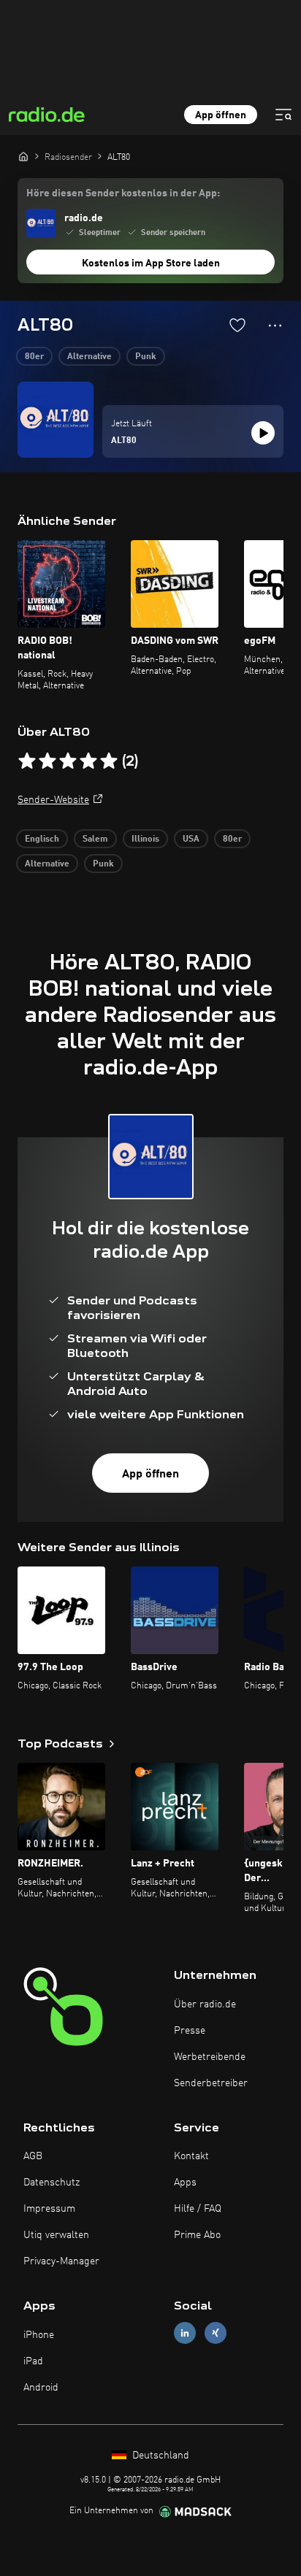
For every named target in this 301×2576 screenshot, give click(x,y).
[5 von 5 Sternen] (109, 761)
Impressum (49, 2209)
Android (41, 2388)
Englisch (42, 839)
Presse (190, 2031)
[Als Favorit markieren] (237, 325)
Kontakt (191, 2156)
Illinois (145, 839)
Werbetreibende (210, 2057)
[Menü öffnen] (283, 115)
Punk (146, 357)
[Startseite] (23, 156)
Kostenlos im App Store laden (151, 264)
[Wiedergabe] (263, 433)
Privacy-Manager (61, 2261)
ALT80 (124, 441)
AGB (33, 2156)
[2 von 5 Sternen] (47, 761)
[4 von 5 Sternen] (88, 761)
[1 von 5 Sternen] (27, 761)
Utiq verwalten (56, 2235)
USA (191, 839)
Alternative (89, 357)
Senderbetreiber (211, 2083)
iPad (33, 2361)
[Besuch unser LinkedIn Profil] (185, 2333)
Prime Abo (197, 2235)
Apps (185, 2183)
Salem (95, 839)
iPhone (39, 2335)
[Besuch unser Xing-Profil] (216, 2333)
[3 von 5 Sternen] (68, 761)
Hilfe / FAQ (198, 2209)
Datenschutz (52, 2183)
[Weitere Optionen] (275, 326)
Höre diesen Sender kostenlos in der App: (123, 193)
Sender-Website (53, 800)
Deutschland (159, 2456)
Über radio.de (205, 2004)
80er (34, 357)
